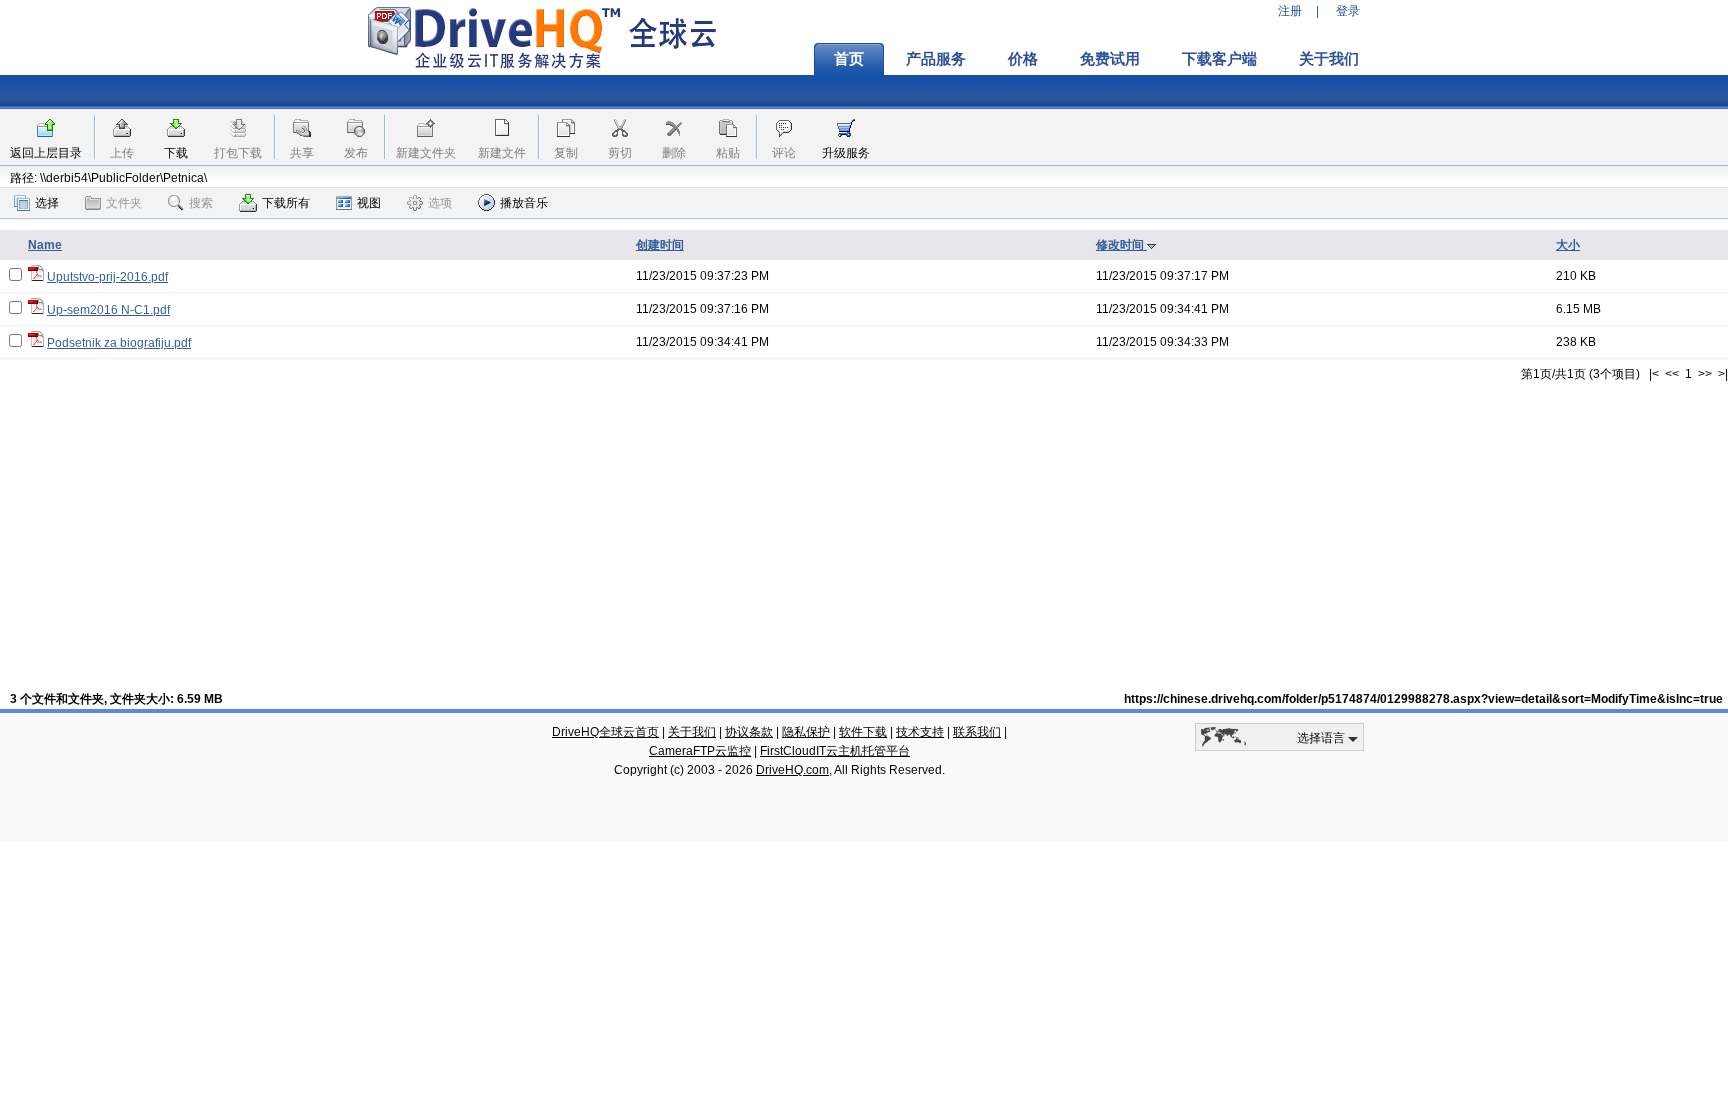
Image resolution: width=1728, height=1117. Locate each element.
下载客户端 (1219, 59)
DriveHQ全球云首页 (605, 732)
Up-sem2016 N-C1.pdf (108, 310)
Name (45, 245)
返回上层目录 (46, 153)
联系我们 (977, 732)
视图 (369, 203)
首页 (849, 59)
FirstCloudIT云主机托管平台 (835, 751)
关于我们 (1329, 59)
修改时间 (1121, 245)
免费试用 (1110, 59)
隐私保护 (806, 732)
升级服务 (846, 153)
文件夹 (124, 203)
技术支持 (920, 732)
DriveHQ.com (792, 770)
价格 (1023, 59)
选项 (440, 203)
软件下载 (863, 732)
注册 (1290, 11)
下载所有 (286, 203)
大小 (1568, 245)
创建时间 (660, 245)
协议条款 (749, 732)
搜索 (201, 203)
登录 (1348, 11)
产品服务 (936, 59)
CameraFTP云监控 (700, 751)
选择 (47, 203)
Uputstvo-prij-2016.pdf (107, 277)
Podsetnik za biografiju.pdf (119, 343)
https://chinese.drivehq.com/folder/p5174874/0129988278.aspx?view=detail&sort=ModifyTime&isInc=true (1423, 699)
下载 (176, 153)
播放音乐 (524, 203)
